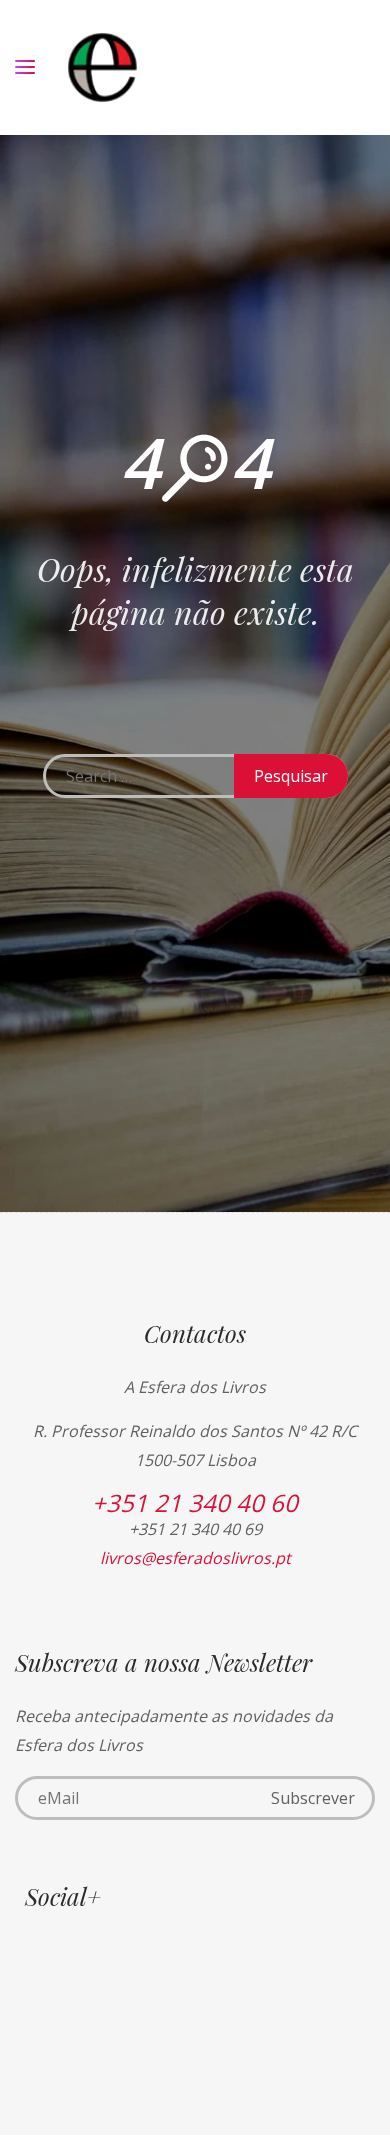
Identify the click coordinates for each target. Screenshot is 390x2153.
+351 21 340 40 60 (195, 1502)
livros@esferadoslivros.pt (195, 1558)
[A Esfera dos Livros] (102, 67)
